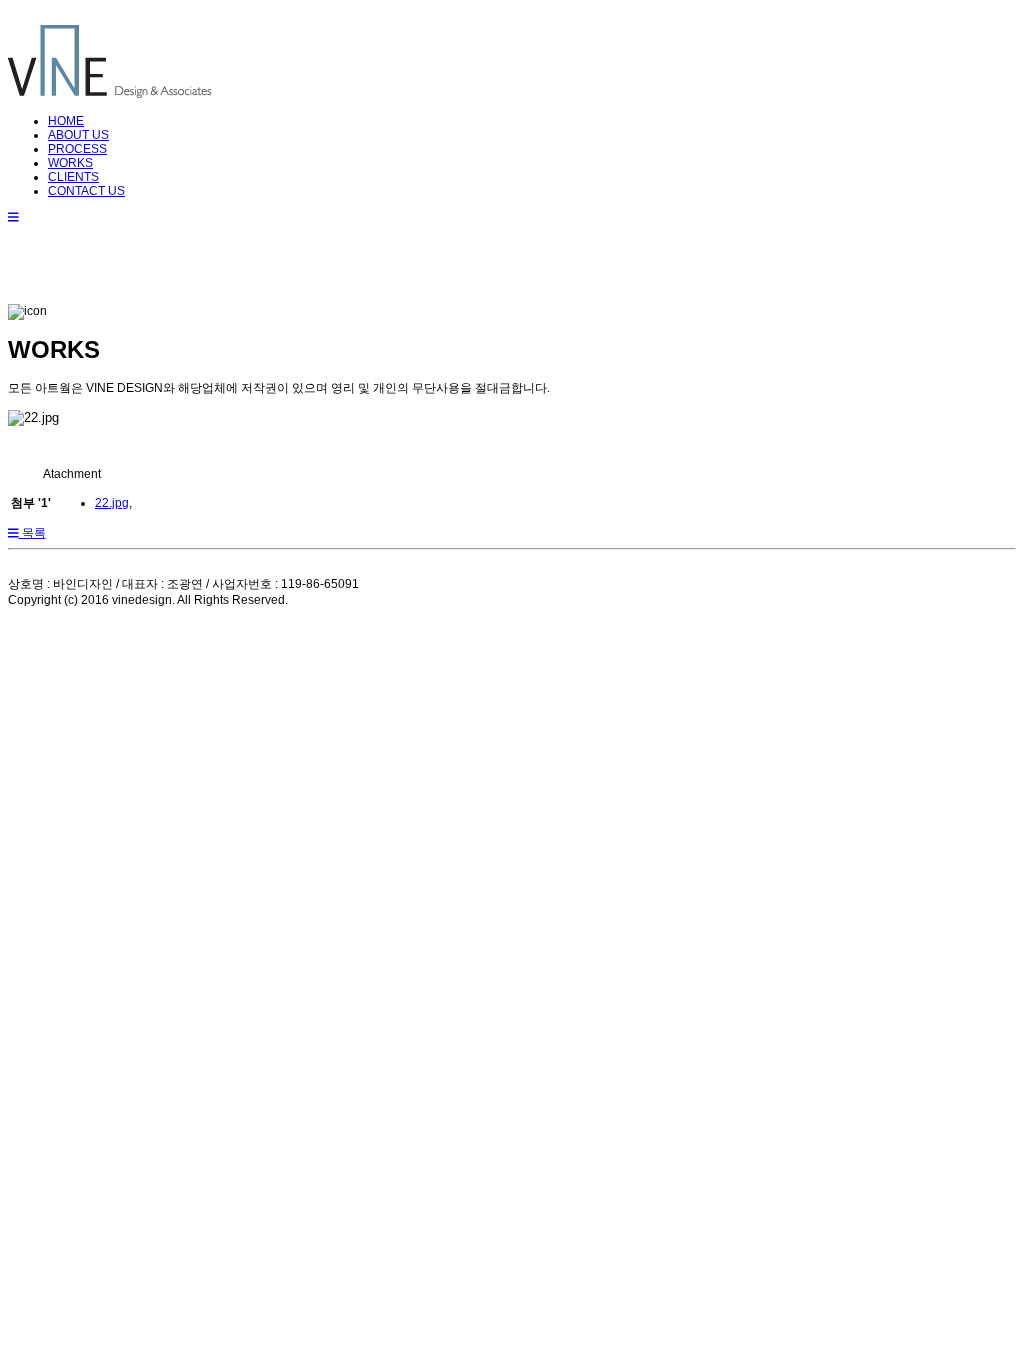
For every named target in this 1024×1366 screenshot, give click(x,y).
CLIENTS (73, 177)
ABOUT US (78, 135)
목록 (32, 533)
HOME (66, 121)
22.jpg (112, 503)
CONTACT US (86, 191)
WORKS (70, 163)
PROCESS (77, 149)
